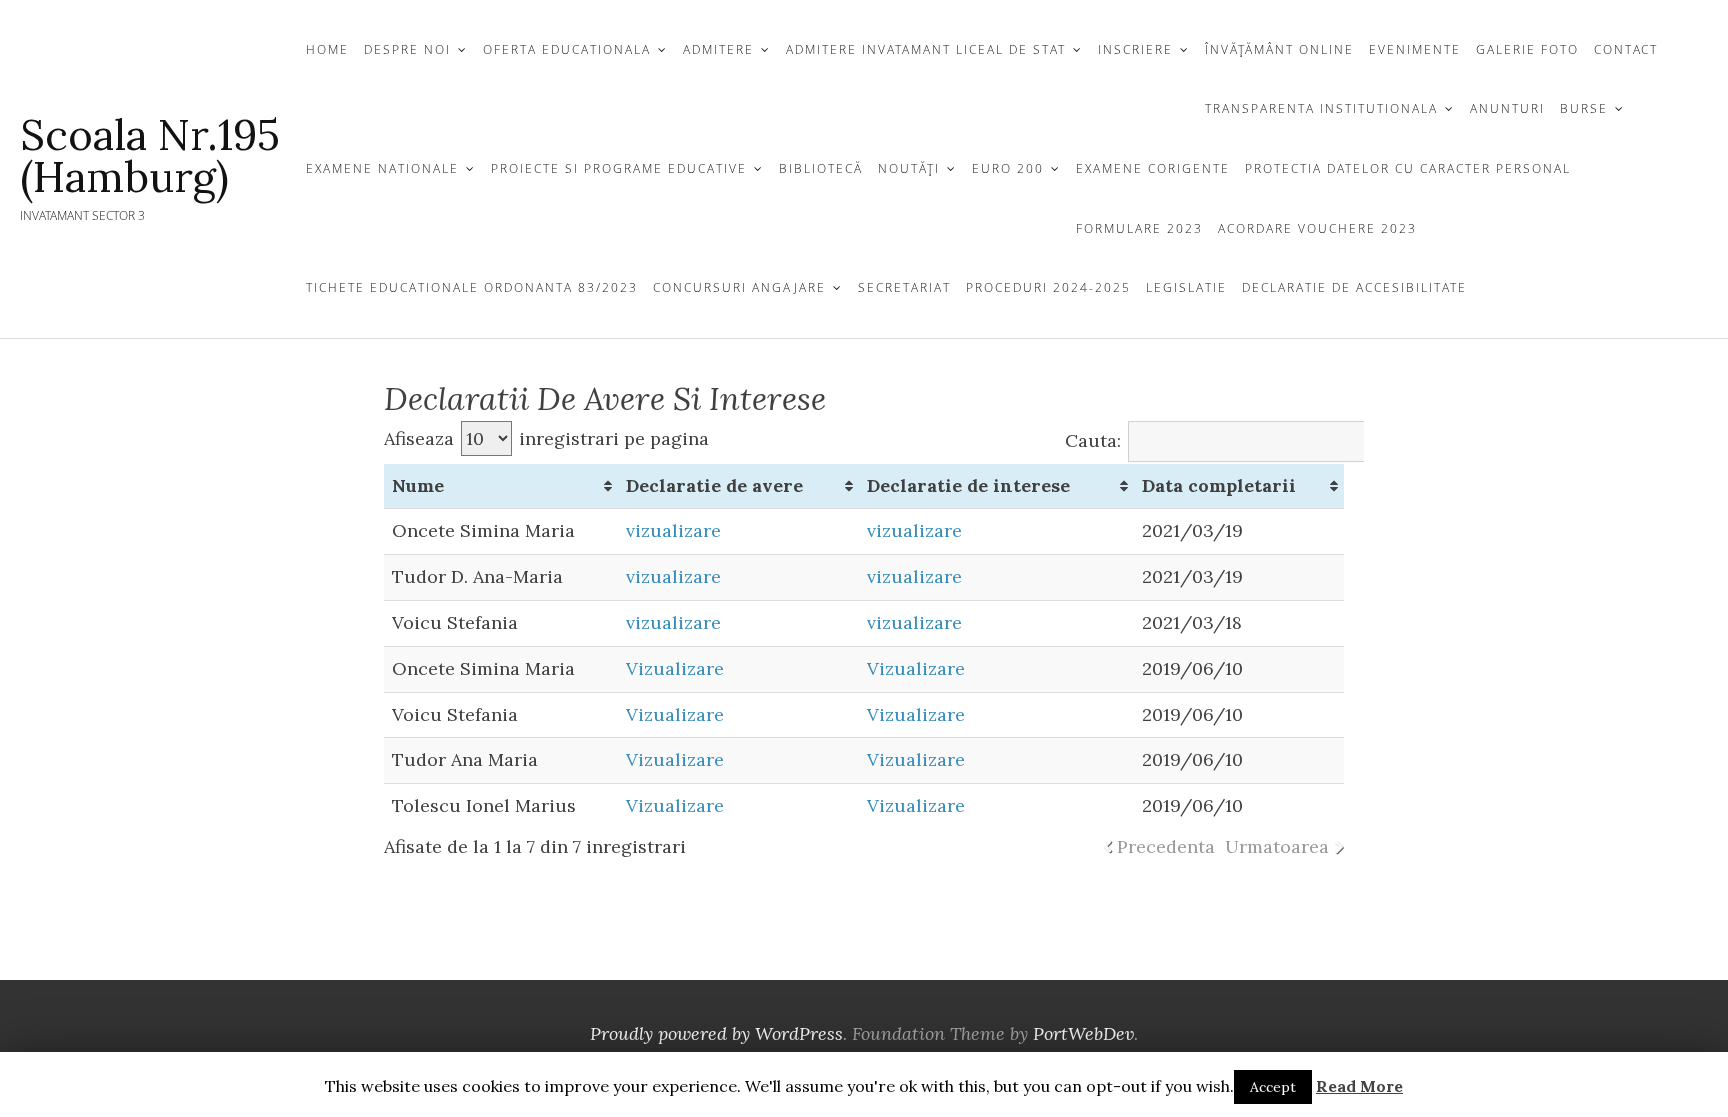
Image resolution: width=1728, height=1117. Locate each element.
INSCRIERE (1135, 49)
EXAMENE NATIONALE (382, 168)
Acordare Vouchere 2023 (1317, 228)
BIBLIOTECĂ (821, 168)
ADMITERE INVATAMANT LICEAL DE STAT (926, 49)
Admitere (718, 49)
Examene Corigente (1153, 168)
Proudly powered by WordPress (716, 1033)
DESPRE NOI (407, 49)
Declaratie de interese (968, 485)
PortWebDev (1083, 1033)
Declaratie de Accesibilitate (1354, 287)
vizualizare (673, 530)
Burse (1584, 108)
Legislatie (1186, 287)
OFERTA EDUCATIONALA (567, 49)
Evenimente (1415, 49)
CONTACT (1626, 49)
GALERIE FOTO (1527, 49)
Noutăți (909, 168)
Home (327, 49)
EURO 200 (1008, 168)
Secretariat (904, 287)
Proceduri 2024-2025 (1048, 287)
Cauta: (1093, 440)
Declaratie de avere (714, 485)
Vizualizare (675, 668)
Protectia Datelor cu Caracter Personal (1408, 168)
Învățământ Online (1279, 49)
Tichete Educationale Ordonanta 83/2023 (472, 287)
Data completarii (1219, 485)
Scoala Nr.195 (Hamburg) (150, 156)
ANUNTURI (1507, 108)
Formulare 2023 (1139, 228)
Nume (418, 485)
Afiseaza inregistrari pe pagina (546, 438)
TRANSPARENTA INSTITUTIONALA (1321, 108)
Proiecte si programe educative (619, 168)
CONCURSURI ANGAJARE (739, 287)
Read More (1359, 1086)
